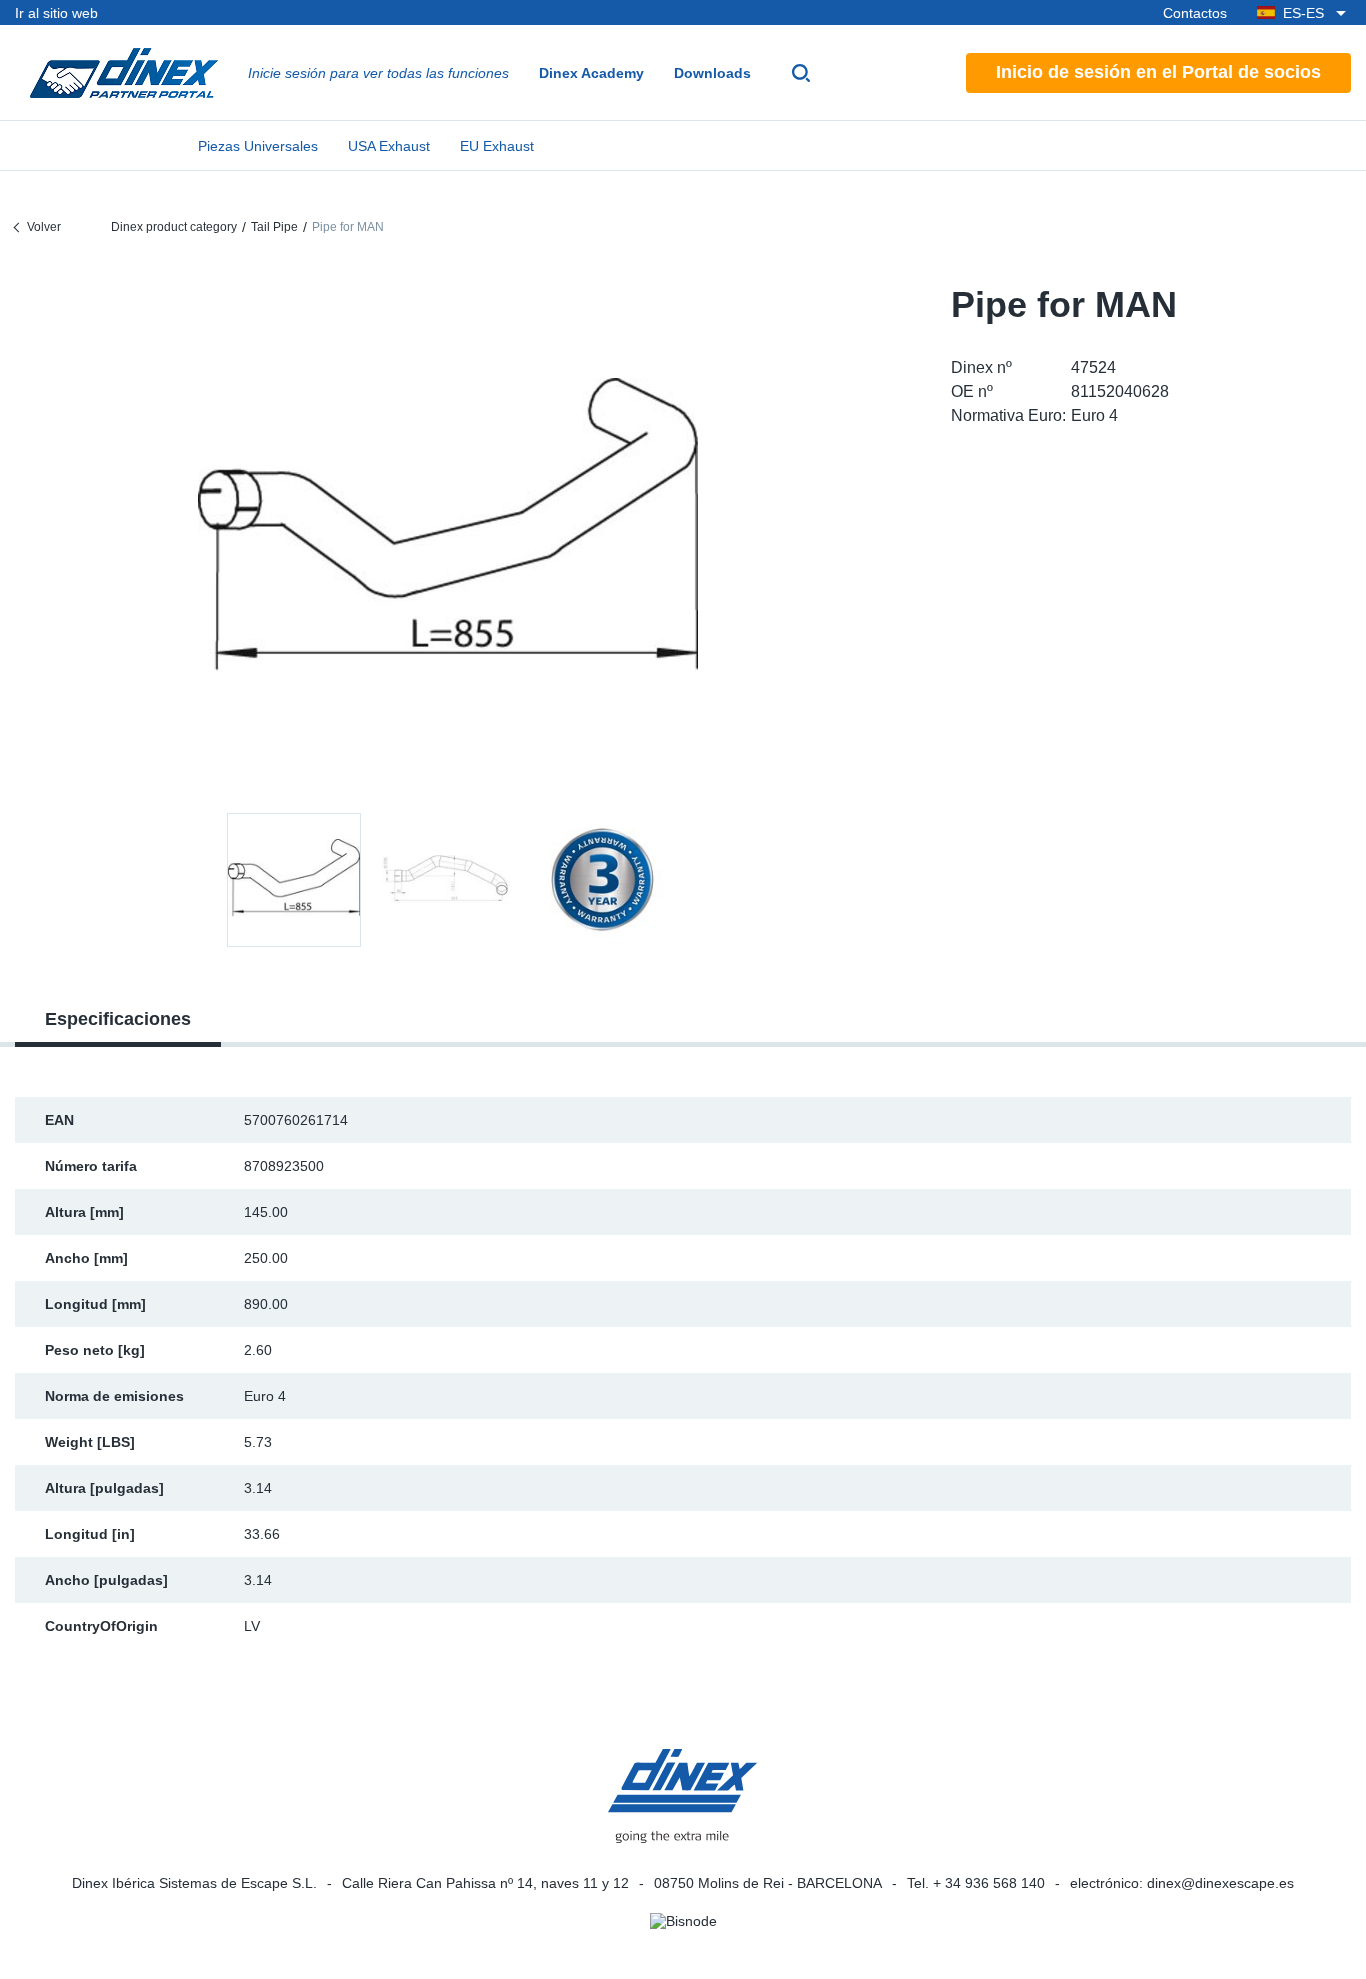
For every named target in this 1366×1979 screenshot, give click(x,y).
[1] (448, 880)
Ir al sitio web (56, 13)
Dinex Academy (591, 73)
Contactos (1195, 13)
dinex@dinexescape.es (1220, 1883)
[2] (602, 880)
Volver (44, 227)
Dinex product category (174, 227)
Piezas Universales (258, 146)
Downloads (712, 73)
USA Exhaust (389, 146)
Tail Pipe (274, 227)
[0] (448, 533)
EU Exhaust (497, 146)
